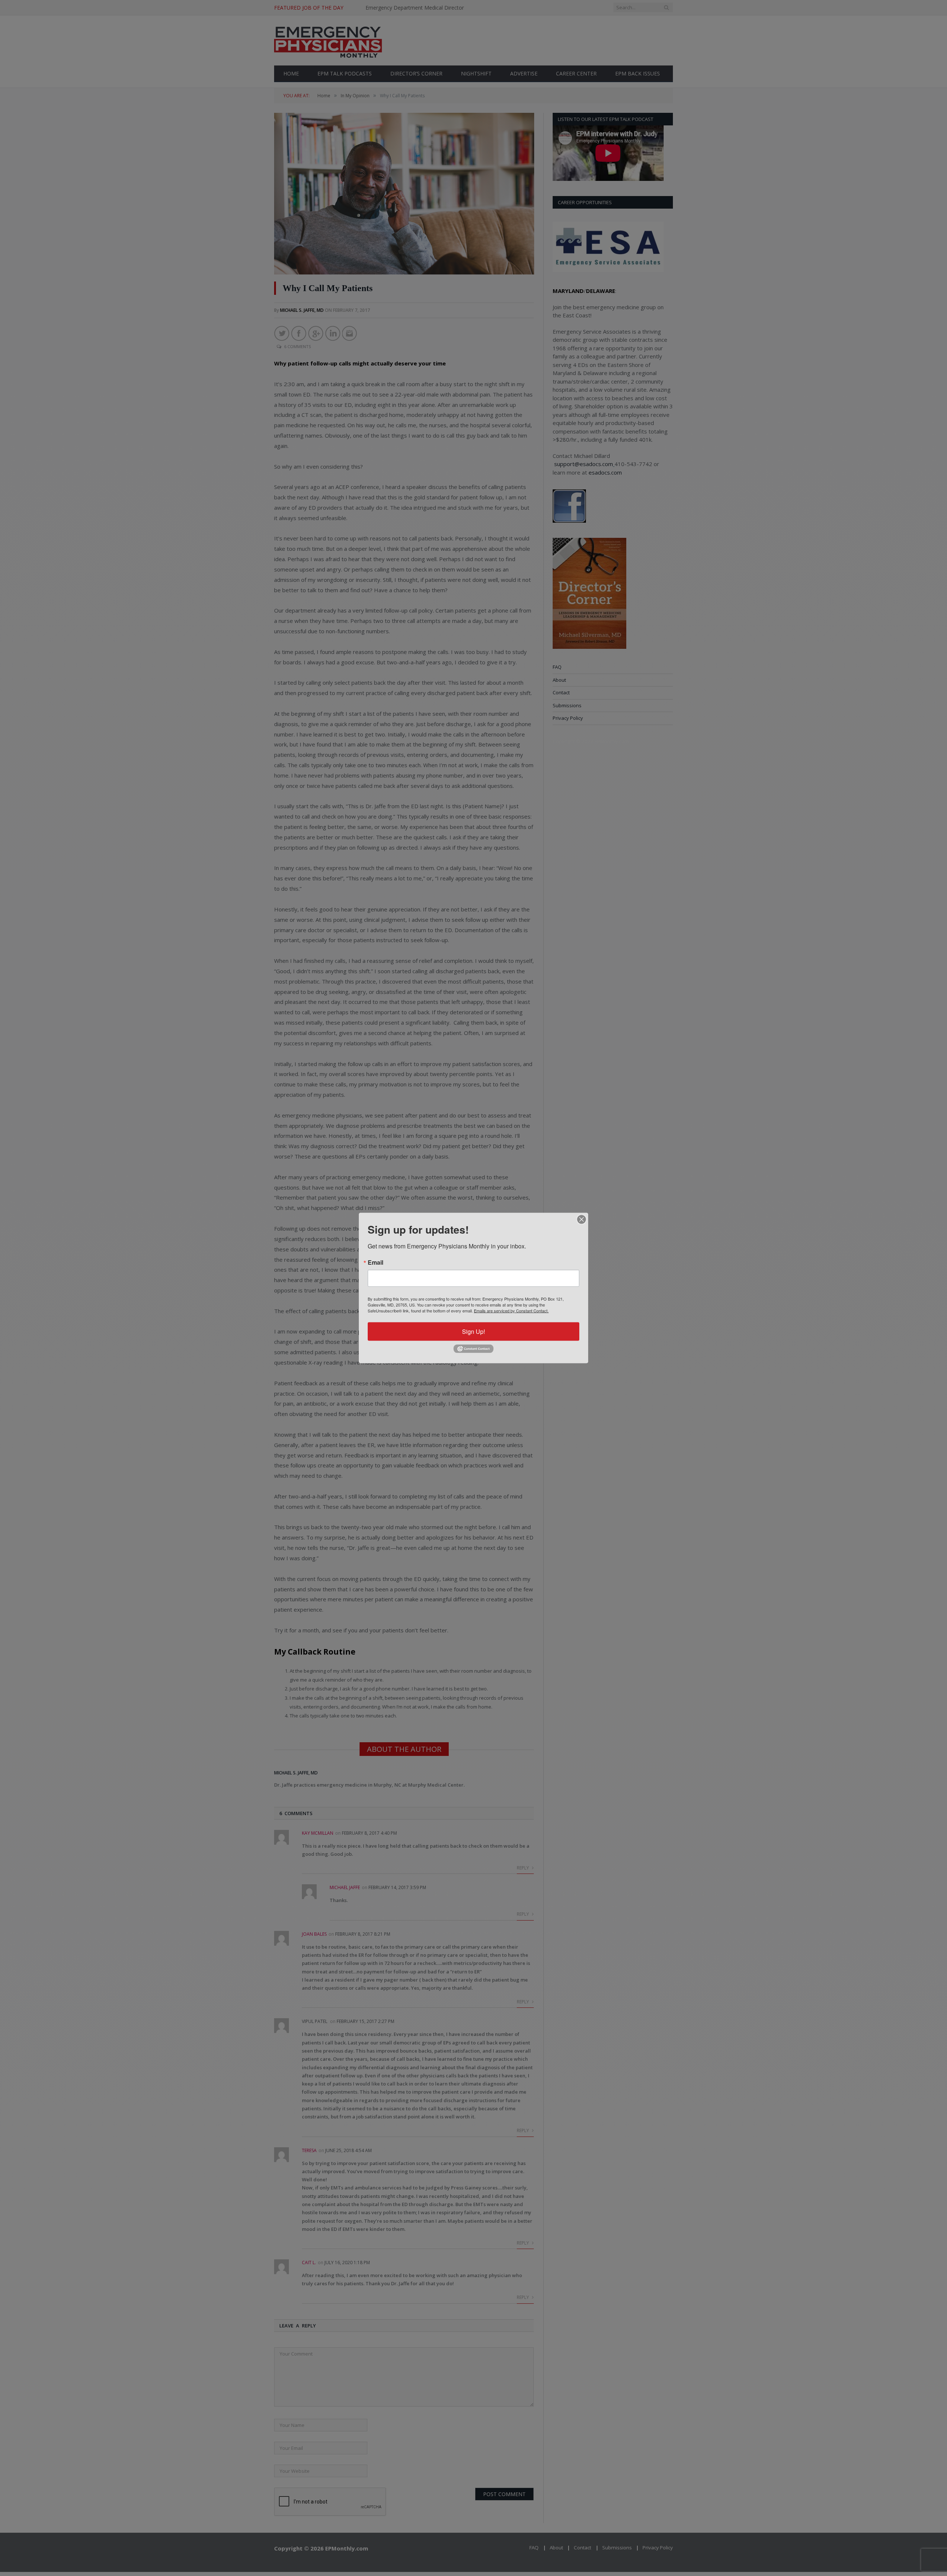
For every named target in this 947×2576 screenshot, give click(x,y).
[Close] (582, 1220)
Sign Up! (473, 1331)
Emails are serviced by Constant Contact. (511, 1311)
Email (375, 1262)
